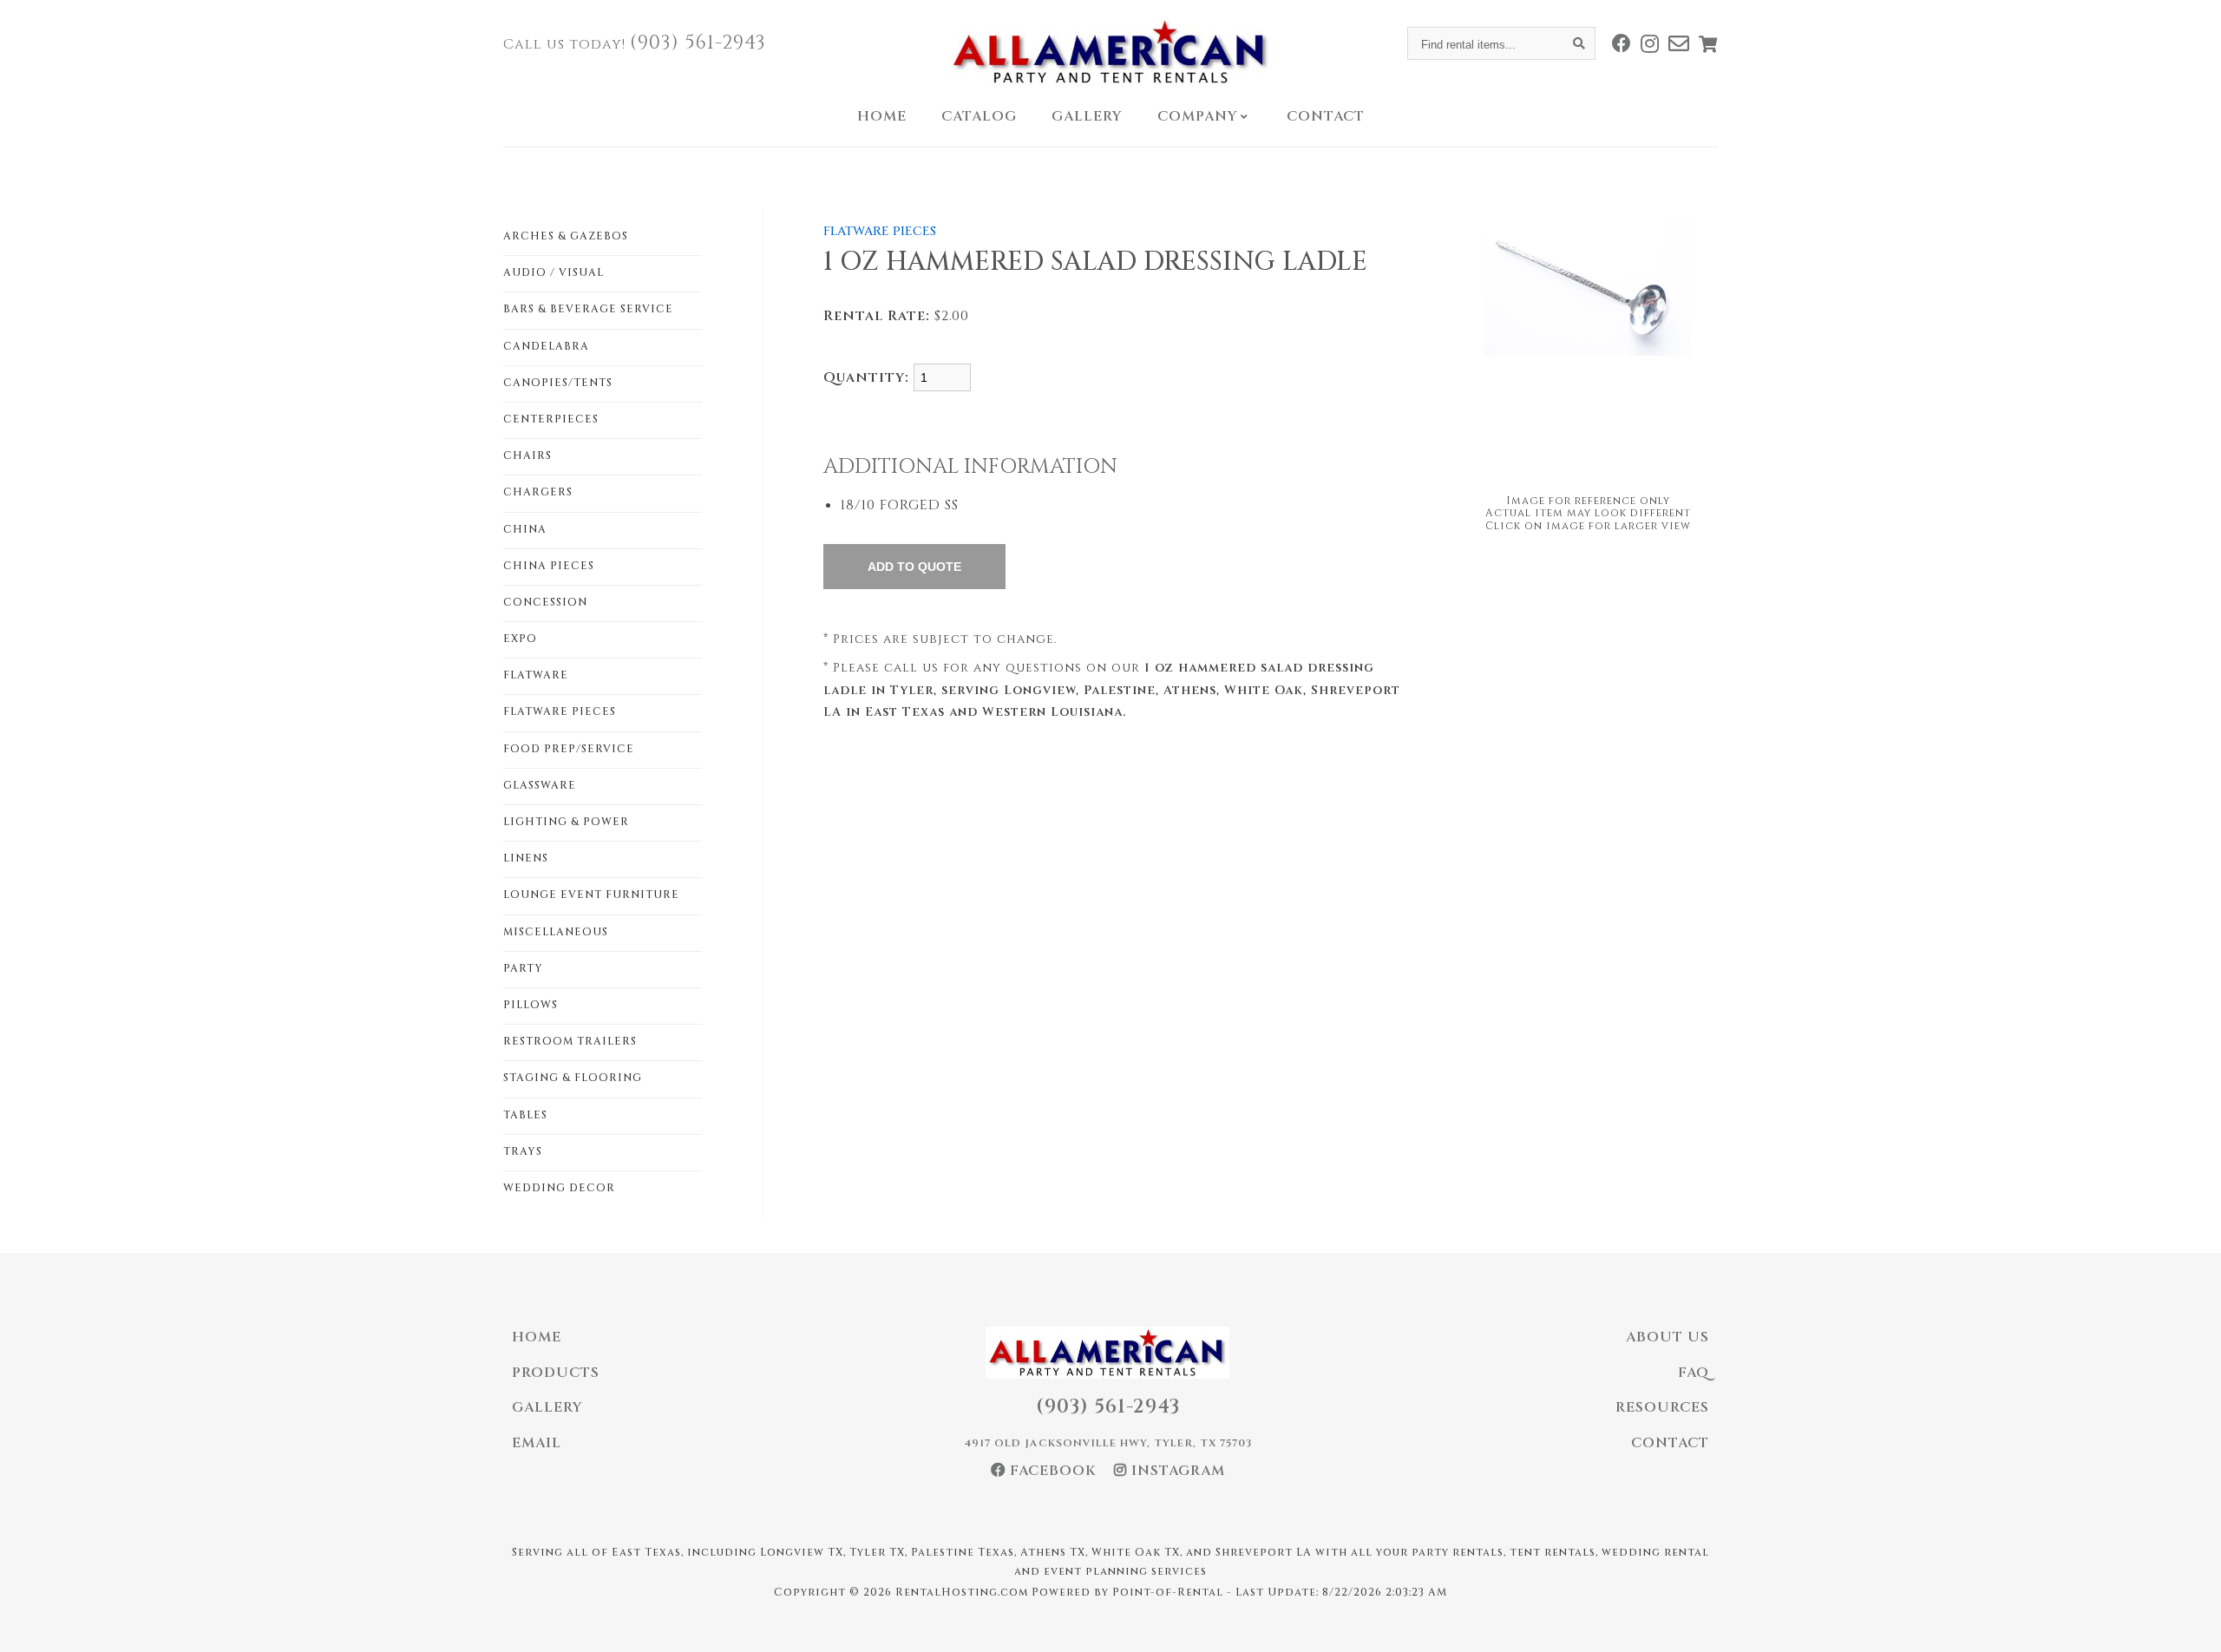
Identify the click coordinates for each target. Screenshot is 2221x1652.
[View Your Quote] (1708, 44)
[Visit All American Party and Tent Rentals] (1679, 43)
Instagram (1176, 1471)
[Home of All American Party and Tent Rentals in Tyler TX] (1110, 52)
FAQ (1694, 1373)
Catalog (979, 116)
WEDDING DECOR (559, 1188)
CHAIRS (527, 456)
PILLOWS (531, 1005)
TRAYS (523, 1151)
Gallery (1087, 116)
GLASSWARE (540, 785)
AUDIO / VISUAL (554, 272)
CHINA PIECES (549, 566)
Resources (1662, 1407)
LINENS (526, 858)
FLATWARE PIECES (560, 711)
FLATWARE (536, 675)
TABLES (525, 1115)
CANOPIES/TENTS (558, 383)
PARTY (523, 968)
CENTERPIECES (551, 419)
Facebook (1051, 1471)
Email (537, 1443)
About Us (1667, 1337)
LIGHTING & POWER (566, 822)
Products (556, 1373)
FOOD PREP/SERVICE (569, 749)
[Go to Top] (2188, 1621)
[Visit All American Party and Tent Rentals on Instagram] (1650, 43)
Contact (1326, 116)
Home (882, 116)
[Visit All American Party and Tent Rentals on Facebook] (1622, 43)
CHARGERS (538, 492)
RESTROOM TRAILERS (570, 1041)
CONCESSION (545, 602)
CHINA (525, 529)
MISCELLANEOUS (556, 932)
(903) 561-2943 (698, 43)
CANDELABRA (546, 346)
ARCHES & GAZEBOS (566, 236)
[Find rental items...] (1579, 43)
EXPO (520, 639)
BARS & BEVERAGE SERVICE (588, 309)
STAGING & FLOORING (573, 1078)
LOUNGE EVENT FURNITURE (591, 895)
